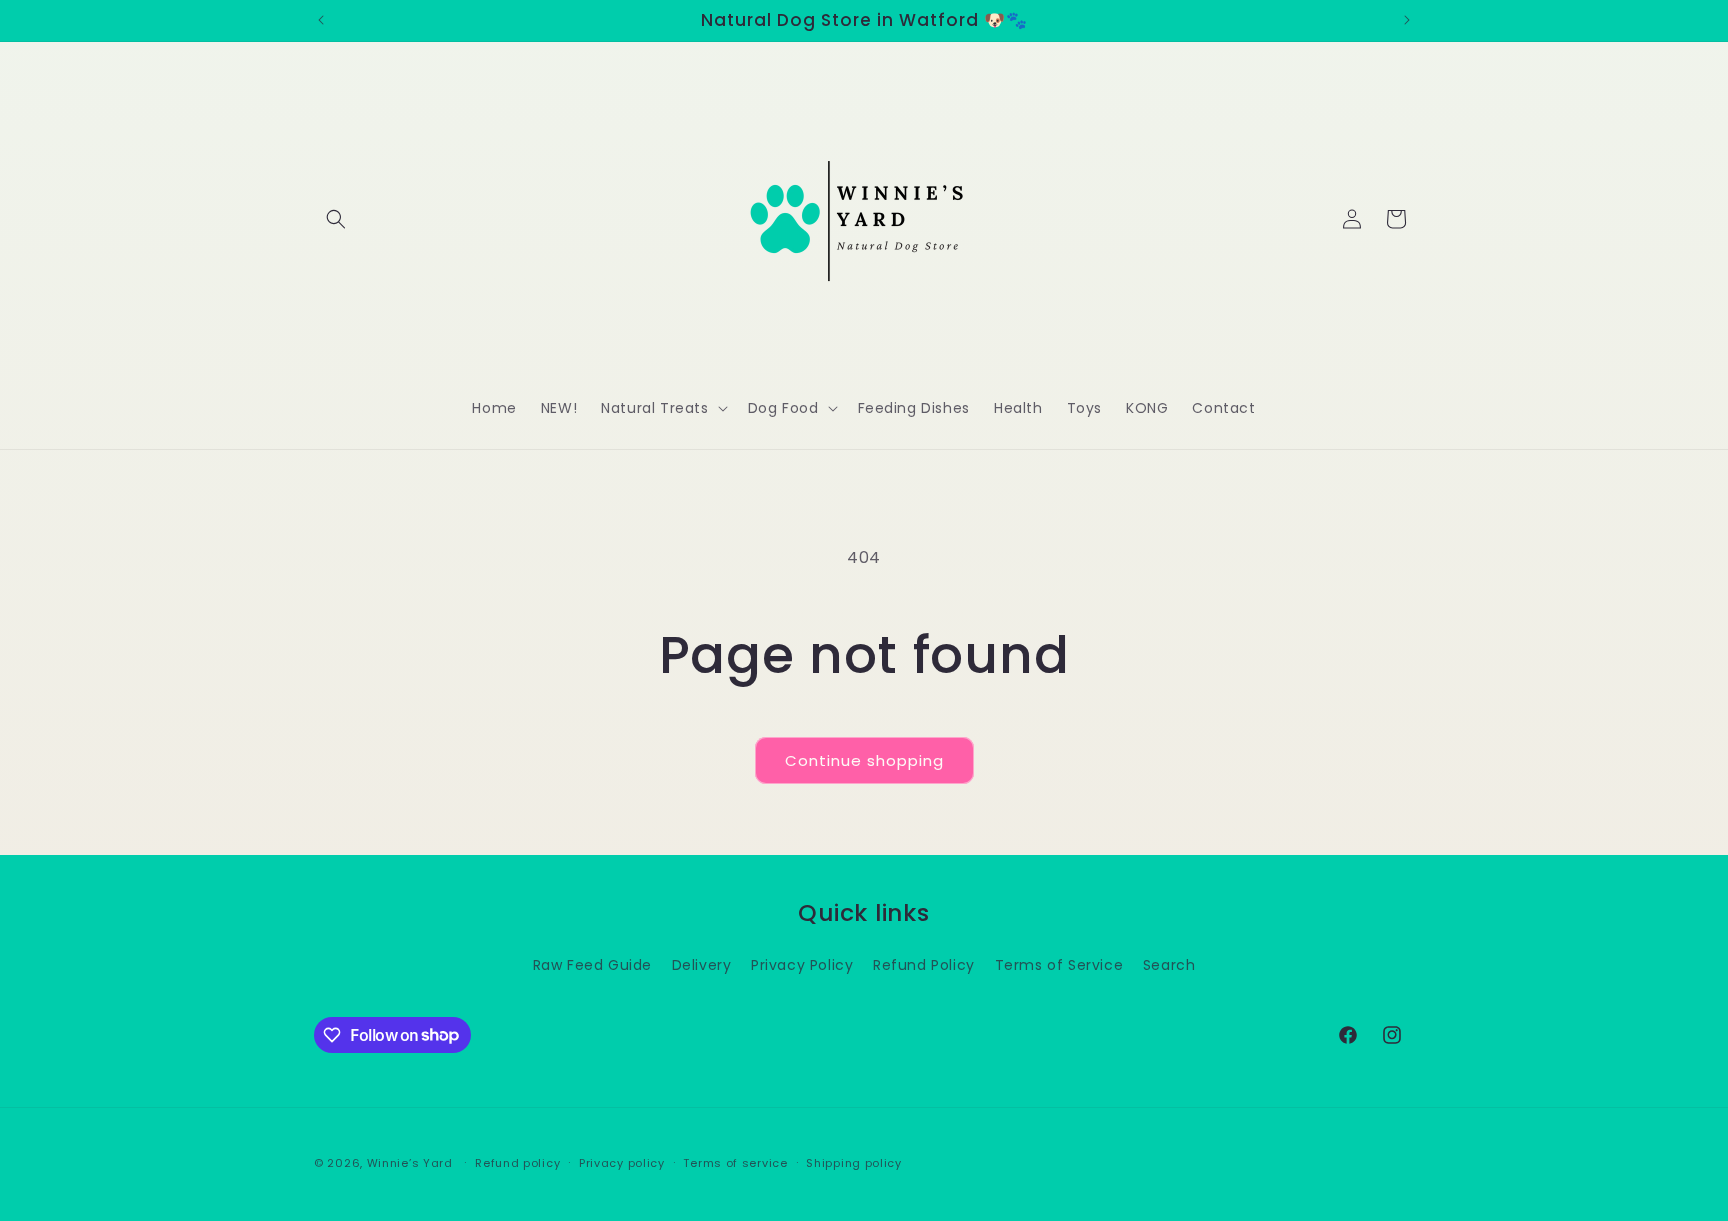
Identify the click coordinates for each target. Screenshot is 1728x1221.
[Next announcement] (1407, 20)
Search (1169, 964)
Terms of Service (1059, 964)
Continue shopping (864, 760)
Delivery (702, 964)
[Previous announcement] (321, 20)
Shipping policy (854, 1162)
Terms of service (735, 1162)
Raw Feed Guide (592, 964)
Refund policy (517, 1162)
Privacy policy (622, 1162)
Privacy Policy (802, 964)
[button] (336, 219)
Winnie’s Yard (410, 1163)
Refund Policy (924, 964)
